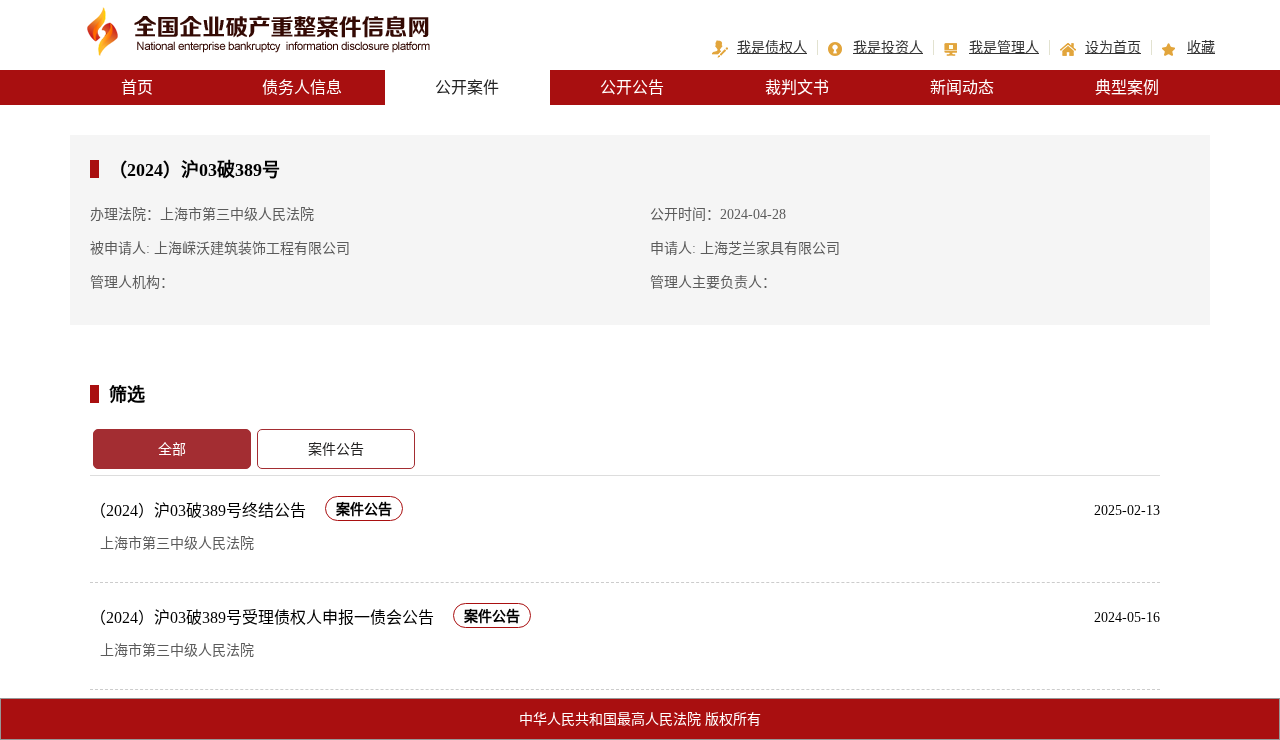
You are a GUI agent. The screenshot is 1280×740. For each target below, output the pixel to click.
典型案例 (1127, 87)
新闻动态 (962, 87)
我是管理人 (1004, 47)
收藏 (1201, 47)
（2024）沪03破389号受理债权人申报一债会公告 (262, 617)
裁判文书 (797, 87)
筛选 (127, 394)
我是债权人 (772, 47)
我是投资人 (888, 47)
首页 (137, 87)
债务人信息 (302, 87)
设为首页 (1113, 47)
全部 (172, 449)
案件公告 (336, 449)
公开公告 (632, 87)
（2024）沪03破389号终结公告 (198, 510)
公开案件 (467, 87)
